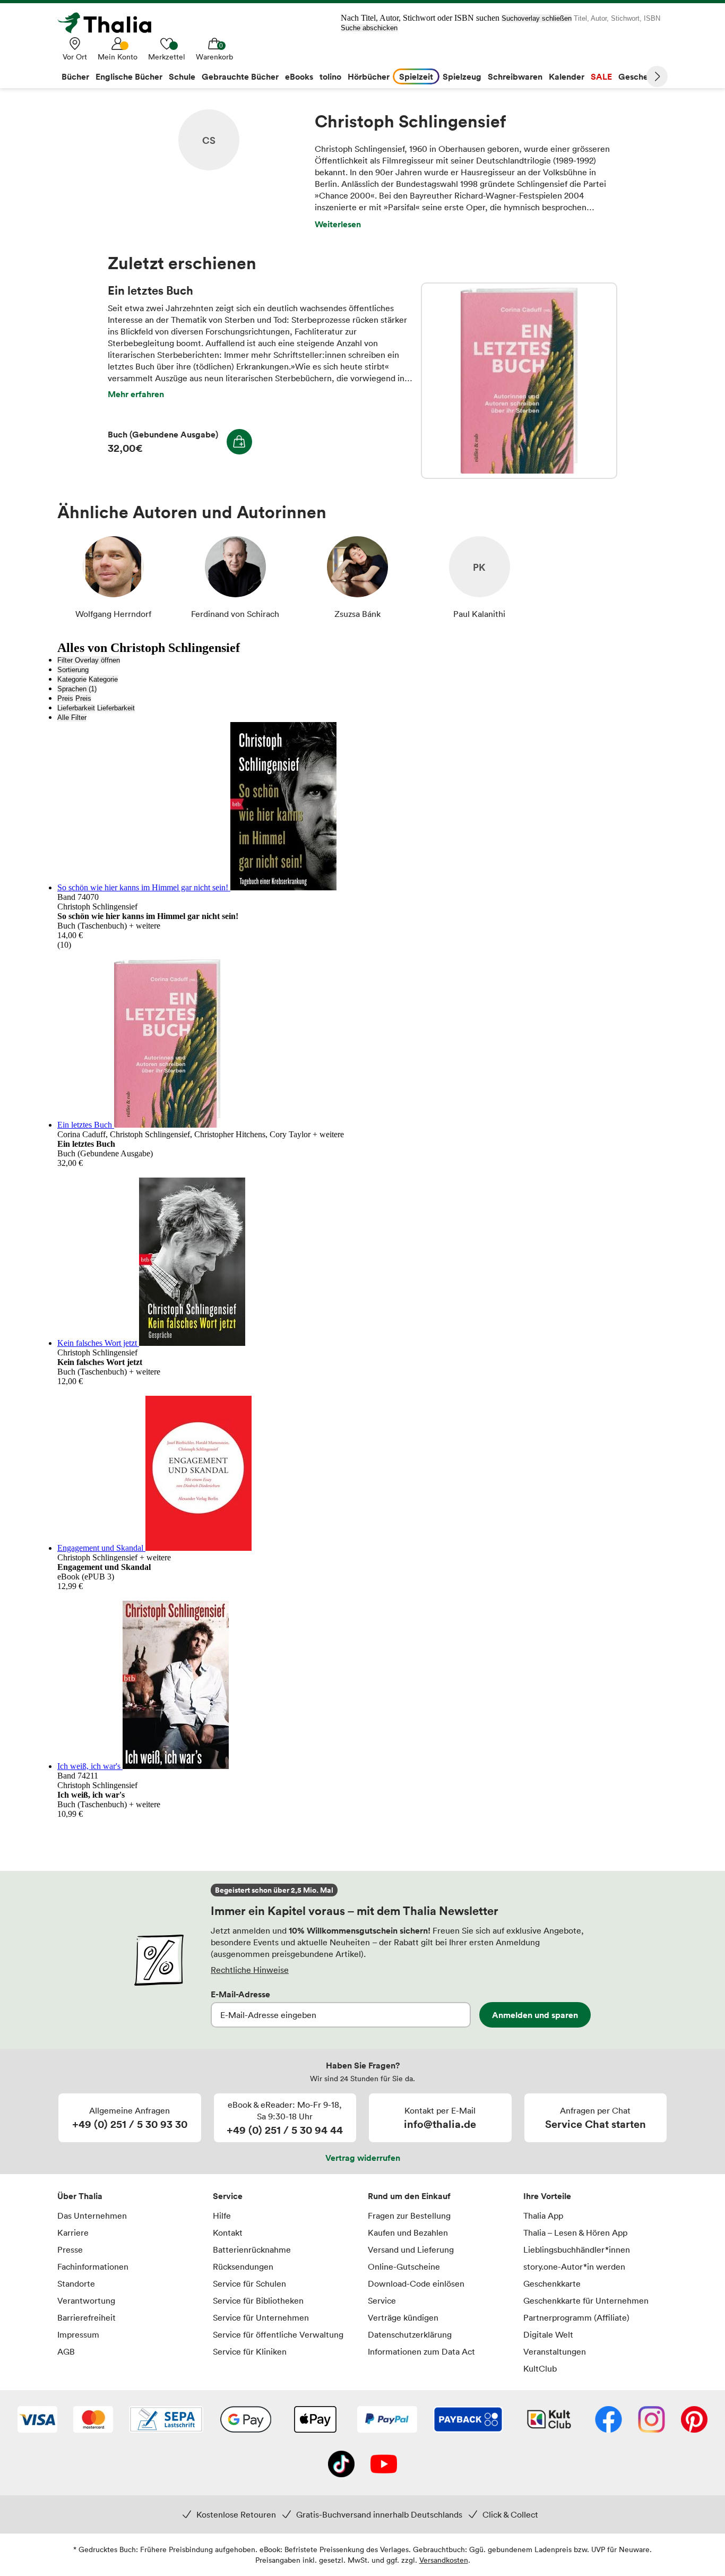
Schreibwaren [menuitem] (515, 76)
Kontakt (228, 2232)
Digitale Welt (548, 2334)
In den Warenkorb (239, 442)
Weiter (657, 76)
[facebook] (609, 2420)
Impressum (78, 2334)
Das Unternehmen (92, 2216)
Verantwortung (86, 2300)
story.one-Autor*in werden (574, 2266)
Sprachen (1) (77, 689)
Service (228, 2196)
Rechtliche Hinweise (250, 1970)
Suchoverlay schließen (537, 18)
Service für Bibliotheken (258, 2300)
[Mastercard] (93, 2420)
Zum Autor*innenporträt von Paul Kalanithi (479, 578)
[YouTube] (384, 2465)
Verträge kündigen (403, 2317)
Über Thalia (80, 2196)
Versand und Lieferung (411, 2249)
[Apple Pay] (315, 2420)
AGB (66, 2351)
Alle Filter (72, 718)
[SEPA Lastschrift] (166, 2420)
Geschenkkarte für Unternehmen (586, 2300)
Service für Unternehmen (261, 2317)
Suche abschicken (369, 28)
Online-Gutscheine (404, 2266)
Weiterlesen (338, 224)
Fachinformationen (93, 2266)
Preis (65, 698)
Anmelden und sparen (535, 2015)
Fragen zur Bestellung (409, 2216)
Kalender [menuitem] (567, 76)
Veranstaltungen (555, 2351)
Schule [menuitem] (182, 76)
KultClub (540, 2368)
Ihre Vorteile (547, 2196)
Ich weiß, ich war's (90, 1766)
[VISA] (37, 2420)
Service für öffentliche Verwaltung (278, 2334)
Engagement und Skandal (101, 1548)
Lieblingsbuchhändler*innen (577, 2249)
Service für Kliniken (250, 2351)
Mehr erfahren (136, 394)
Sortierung (73, 670)
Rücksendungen (243, 2266)
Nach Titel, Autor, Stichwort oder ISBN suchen (420, 18)
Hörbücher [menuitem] (369, 76)
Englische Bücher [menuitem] (129, 76)
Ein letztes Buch (519, 381)
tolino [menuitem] (330, 76)
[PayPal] (387, 2420)
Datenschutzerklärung (410, 2334)
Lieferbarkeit (76, 708)
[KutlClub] (549, 2420)
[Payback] (468, 2420)
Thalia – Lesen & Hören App (575, 2232)
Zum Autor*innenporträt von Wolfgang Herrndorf (113, 578)
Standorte (76, 2283)
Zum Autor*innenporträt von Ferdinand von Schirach (235, 578)
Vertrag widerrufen (363, 2158)
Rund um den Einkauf (409, 2196)
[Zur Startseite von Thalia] (110, 23)
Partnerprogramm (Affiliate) (576, 2317)
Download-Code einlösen (416, 2283)
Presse (70, 2249)
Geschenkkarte (552, 2283)
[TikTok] (341, 2465)
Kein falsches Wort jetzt (98, 1343)
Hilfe (222, 2216)
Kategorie (72, 679)
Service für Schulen (249, 2283)
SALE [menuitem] (601, 76)
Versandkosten (444, 2560)
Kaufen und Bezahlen (408, 2232)
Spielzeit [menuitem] (416, 76)
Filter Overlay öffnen (89, 660)
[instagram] (651, 2420)
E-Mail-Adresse (240, 1994)
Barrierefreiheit (87, 2317)
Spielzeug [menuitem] (462, 76)
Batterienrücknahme (252, 2249)
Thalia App (543, 2216)
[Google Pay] (246, 2420)
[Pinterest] (694, 2420)
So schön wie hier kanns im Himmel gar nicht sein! (144, 887)
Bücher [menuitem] (75, 76)
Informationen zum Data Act (421, 2351)
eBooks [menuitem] (299, 76)
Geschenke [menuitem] (640, 76)
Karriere (73, 2232)
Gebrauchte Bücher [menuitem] (240, 76)
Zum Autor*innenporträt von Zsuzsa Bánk (357, 578)
